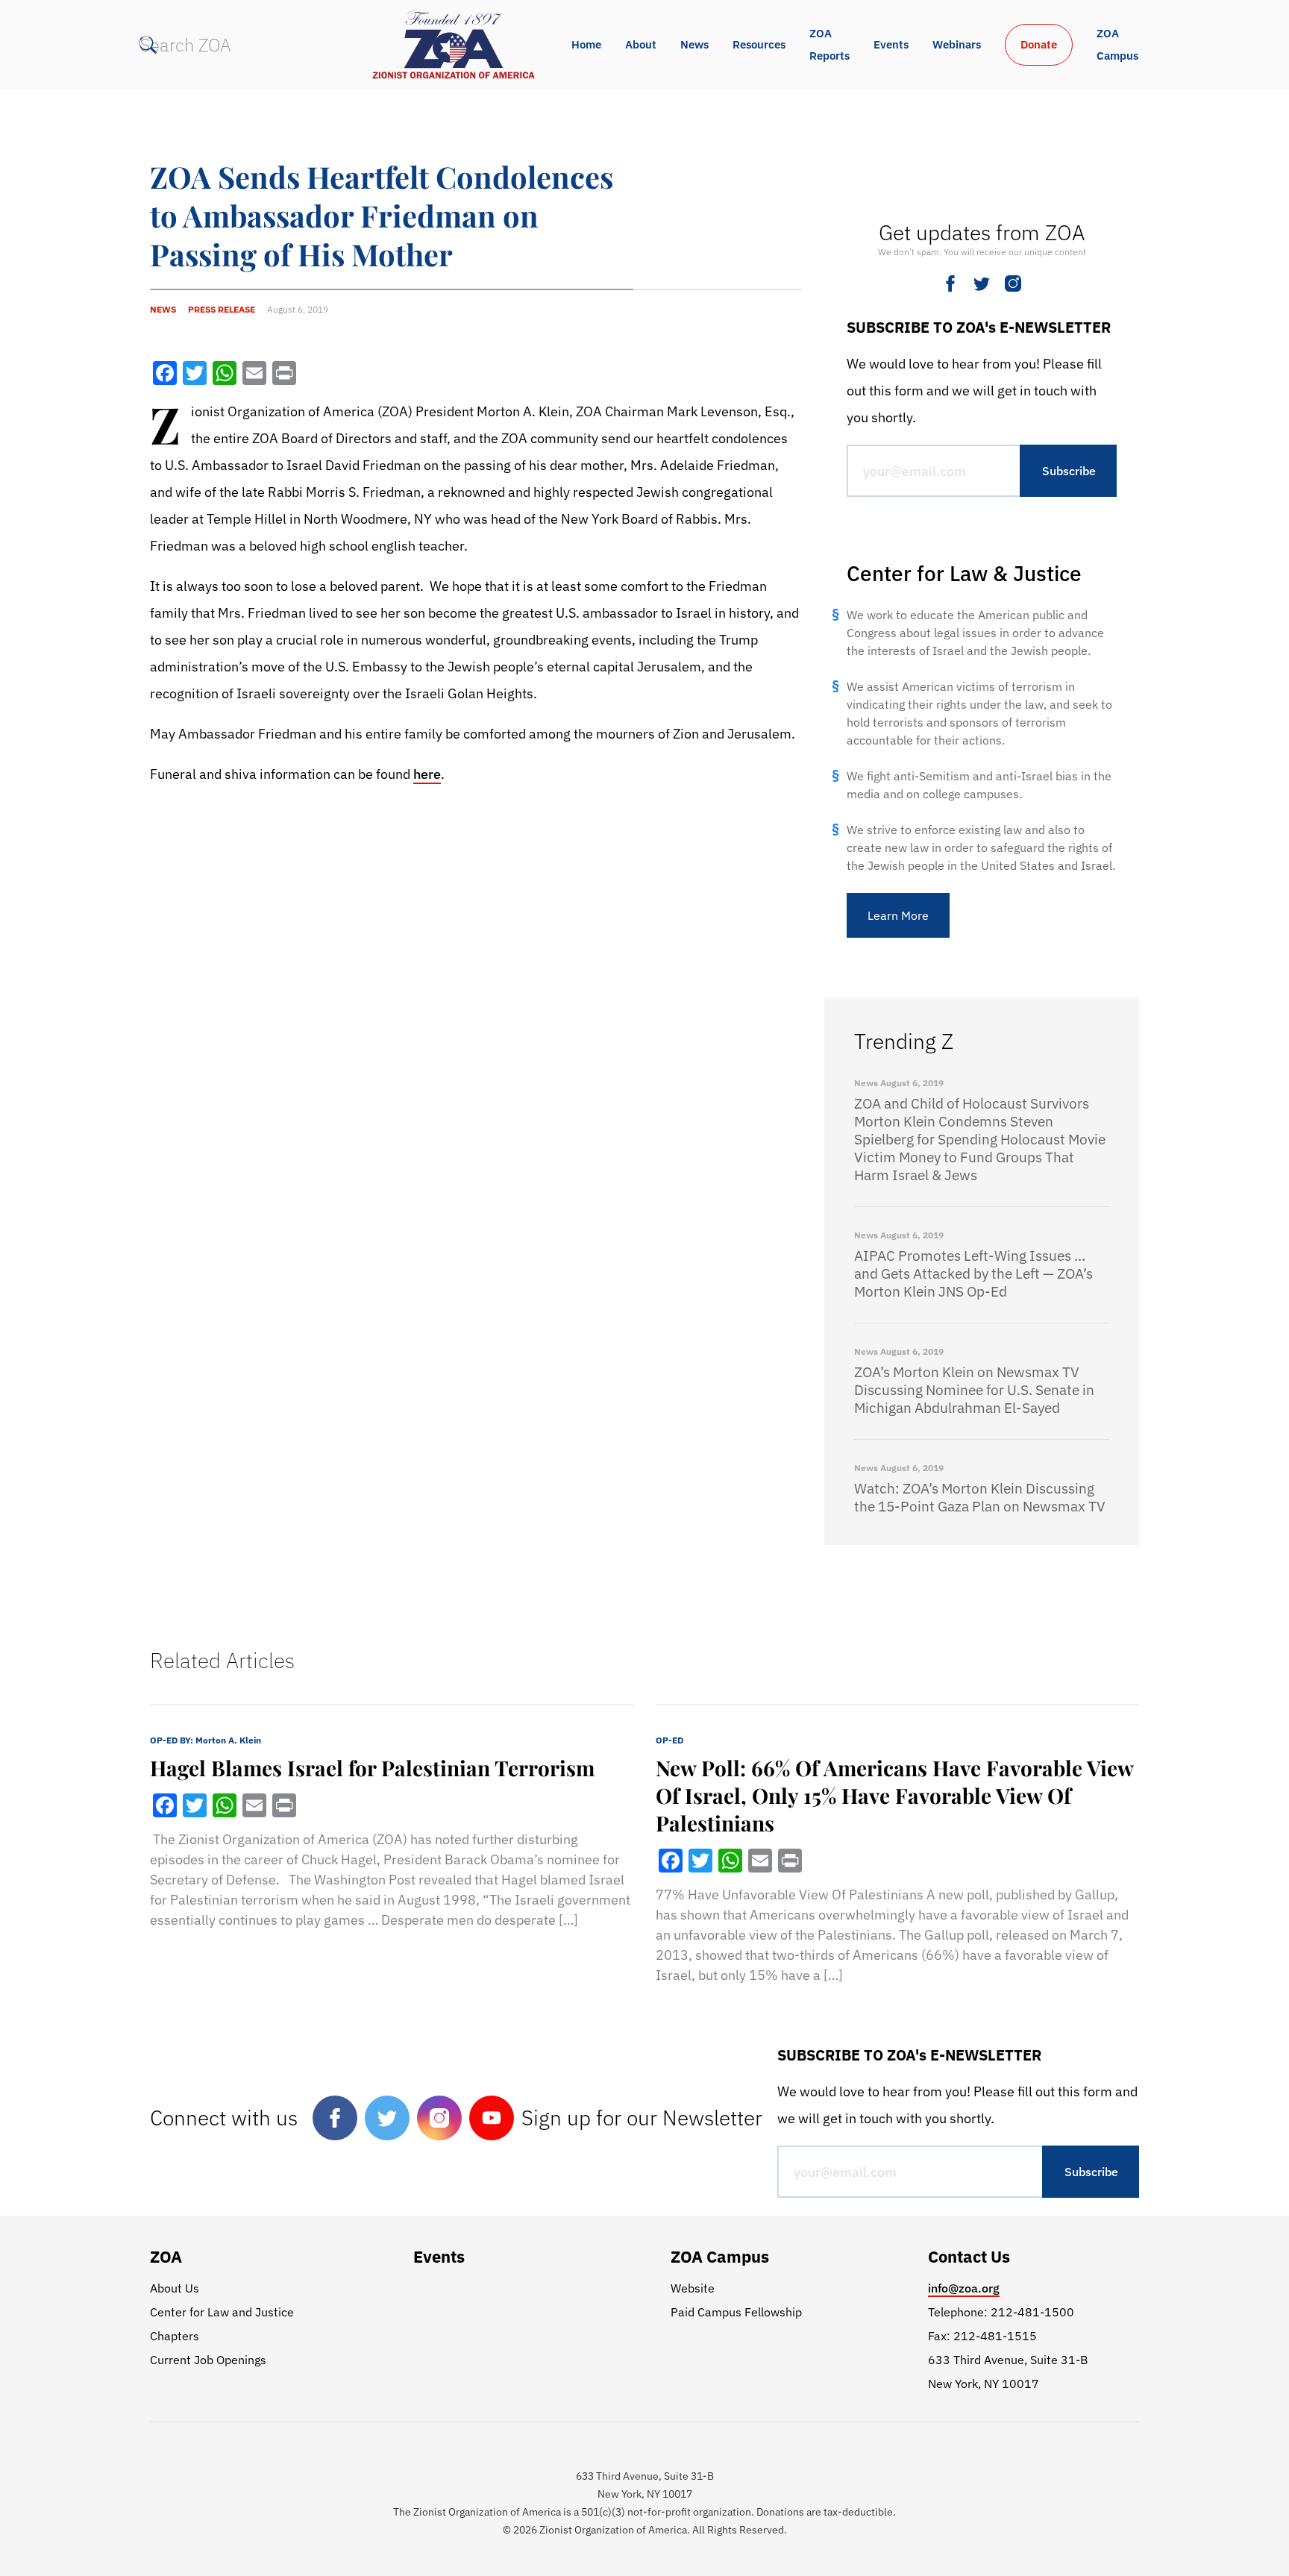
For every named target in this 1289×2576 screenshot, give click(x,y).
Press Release (222, 309)
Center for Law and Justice (222, 2312)
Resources (759, 44)
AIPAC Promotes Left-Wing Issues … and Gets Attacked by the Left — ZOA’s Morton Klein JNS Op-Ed (973, 1273)
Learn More (898, 915)
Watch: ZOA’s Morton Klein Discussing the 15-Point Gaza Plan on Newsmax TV (980, 1497)
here (427, 774)
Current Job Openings (208, 2360)
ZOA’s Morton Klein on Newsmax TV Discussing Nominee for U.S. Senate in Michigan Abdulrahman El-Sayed (974, 1390)
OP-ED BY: (206, 1740)
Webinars (957, 44)
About (641, 44)
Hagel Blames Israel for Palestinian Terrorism (372, 1768)
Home (586, 44)
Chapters (175, 2336)
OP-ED (669, 1740)
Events (891, 44)
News (694, 44)
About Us (175, 2288)
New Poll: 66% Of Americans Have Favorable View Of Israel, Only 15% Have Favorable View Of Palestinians (894, 1795)
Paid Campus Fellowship (736, 2312)
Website (693, 2288)
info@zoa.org (964, 2288)
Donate (1039, 44)
